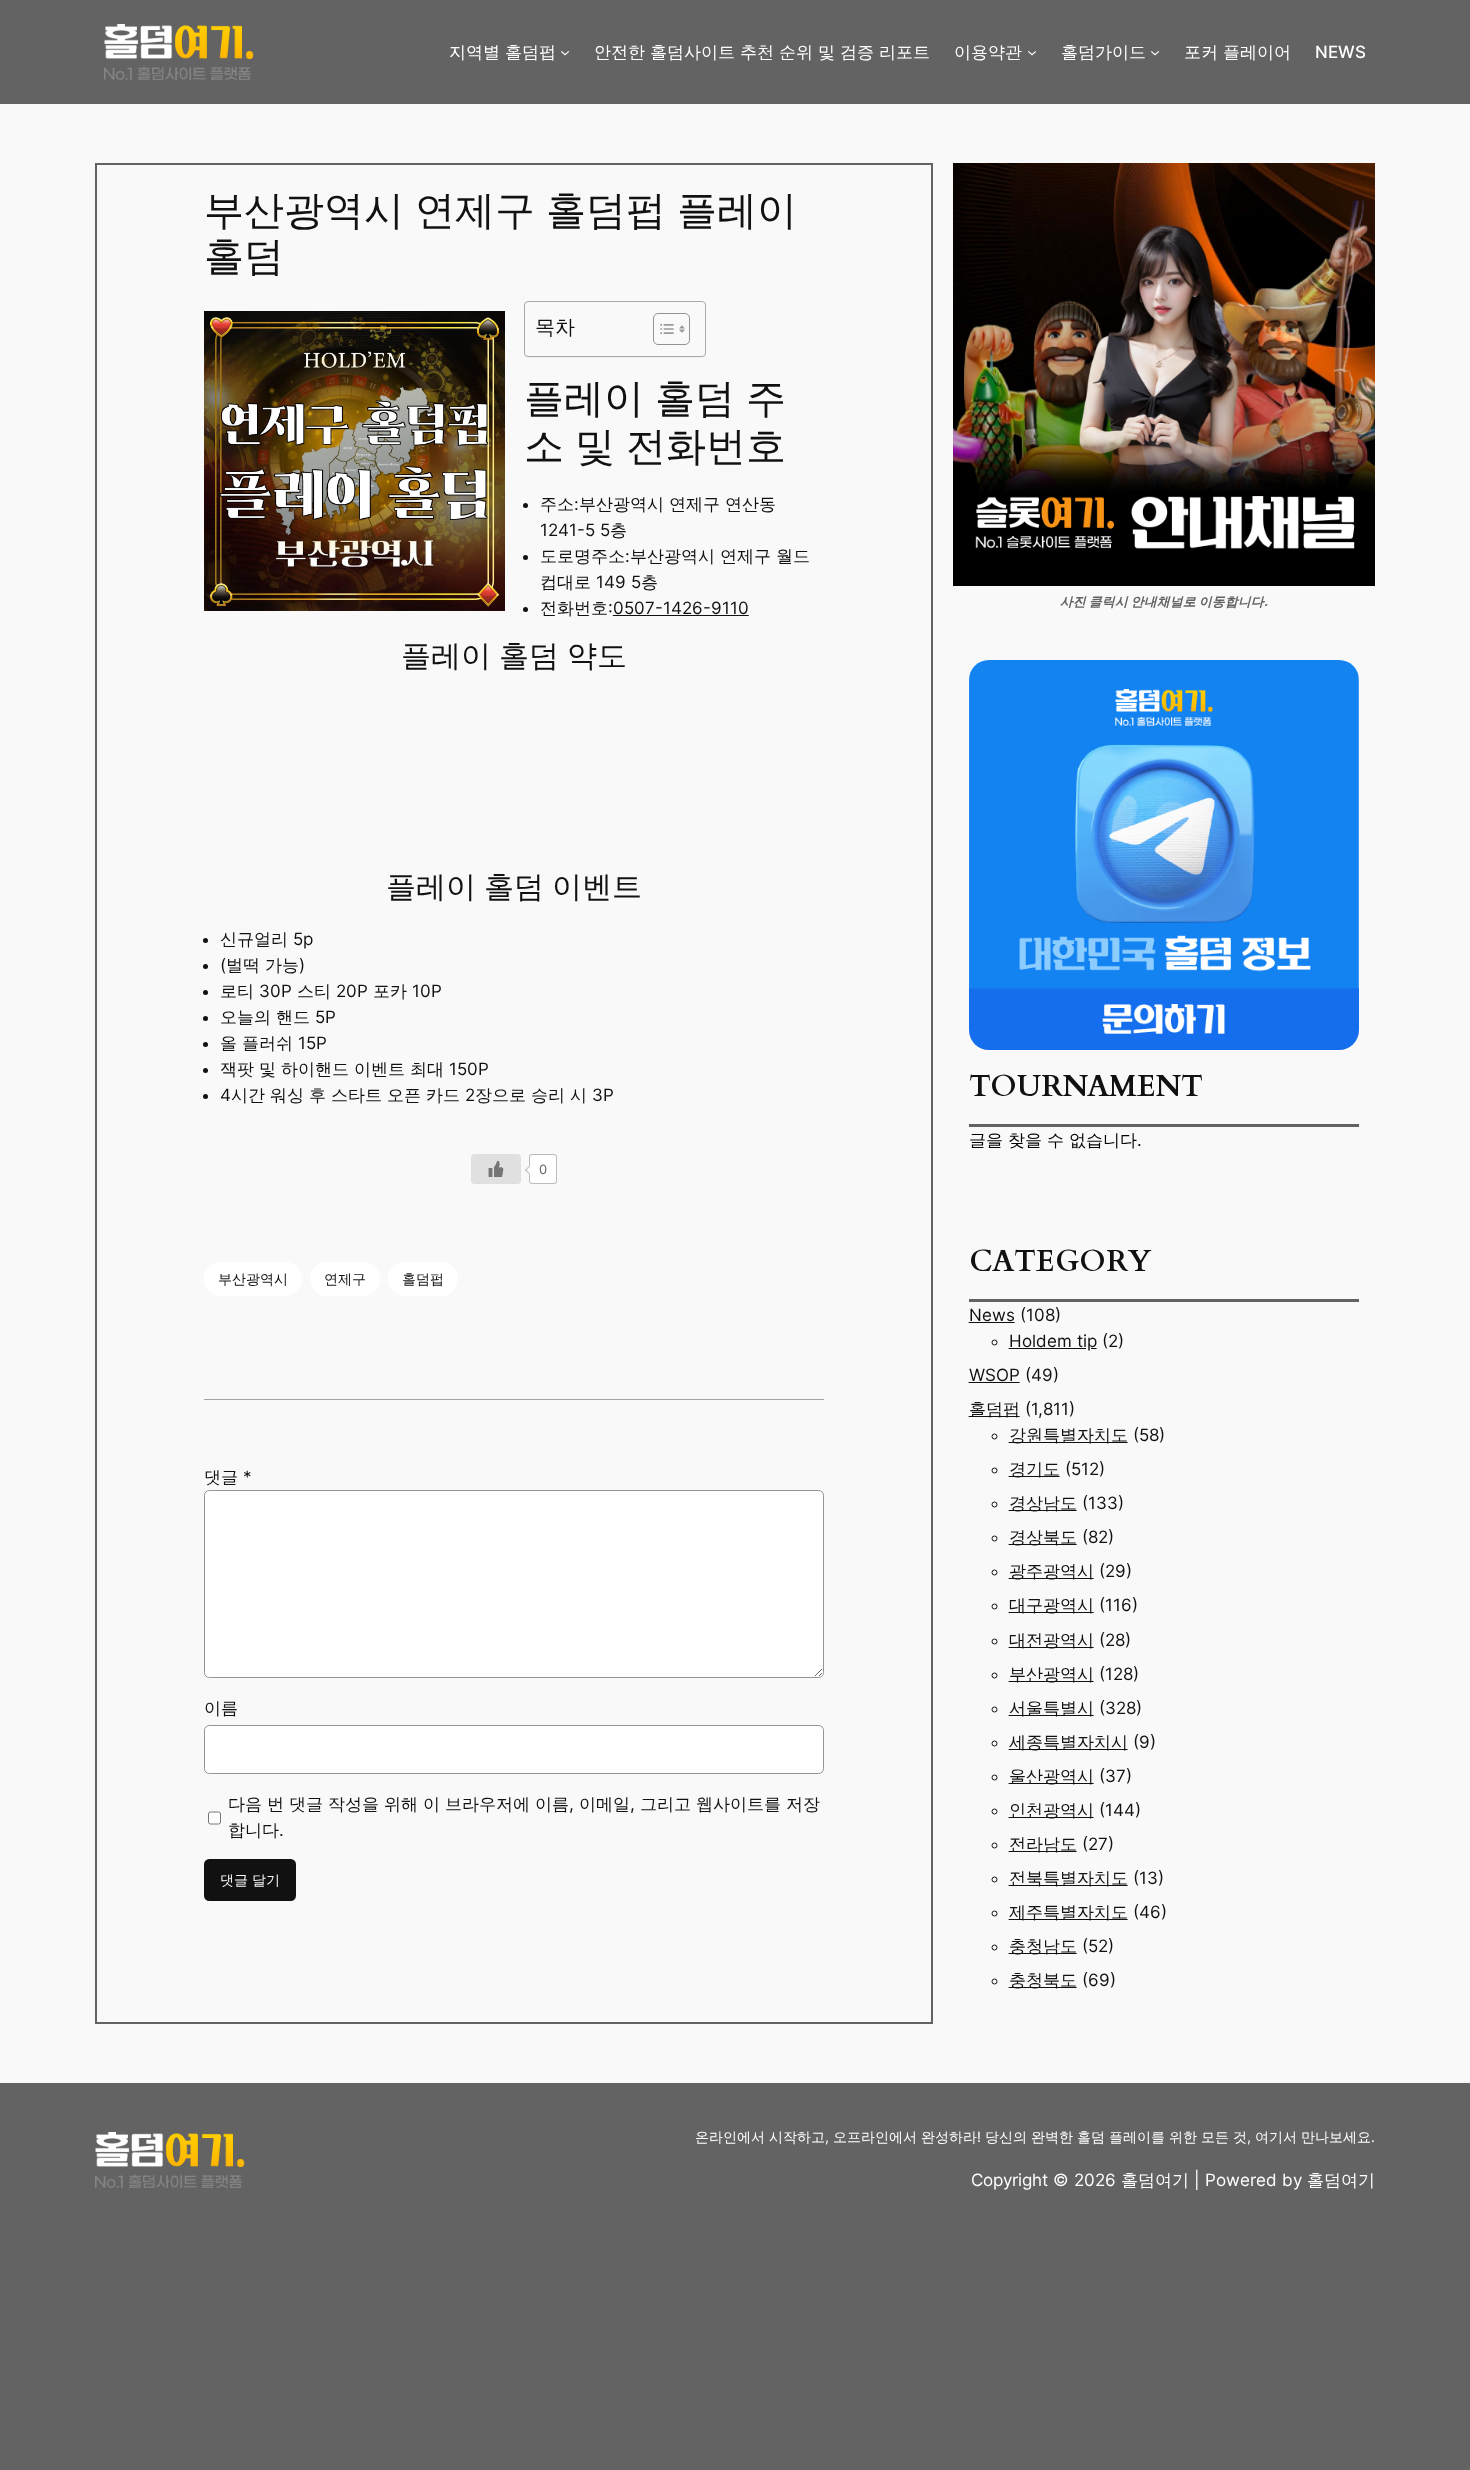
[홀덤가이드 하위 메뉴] (1155, 52)
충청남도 (1043, 1946)
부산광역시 (253, 1278)
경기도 (1034, 1469)
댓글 (228, 1477)
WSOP (994, 1375)
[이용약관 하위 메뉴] (1032, 52)
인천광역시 (1051, 1810)
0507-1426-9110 (681, 608)
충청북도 (1043, 1980)
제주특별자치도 (1068, 1912)
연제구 (345, 1278)
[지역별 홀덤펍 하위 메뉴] (565, 52)
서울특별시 (1051, 1708)
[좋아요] (496, 1169)
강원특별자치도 (1068, 1435)
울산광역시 (1051, 1776)
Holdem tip (1053, 1341)
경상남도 (1043, 1503)
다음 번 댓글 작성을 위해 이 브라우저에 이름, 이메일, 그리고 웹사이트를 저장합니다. (524, 1817)
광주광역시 (1051, 1571)
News (992, 1315)
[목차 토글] (661, 329)
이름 (221, 1708)
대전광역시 (1051, 1640)
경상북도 (1043, 1537)
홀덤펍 (423, 1278)
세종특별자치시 (1068, 1742)
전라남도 (1043, 1844)
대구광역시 (1051, 1605)
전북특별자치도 (1068, 1878)
